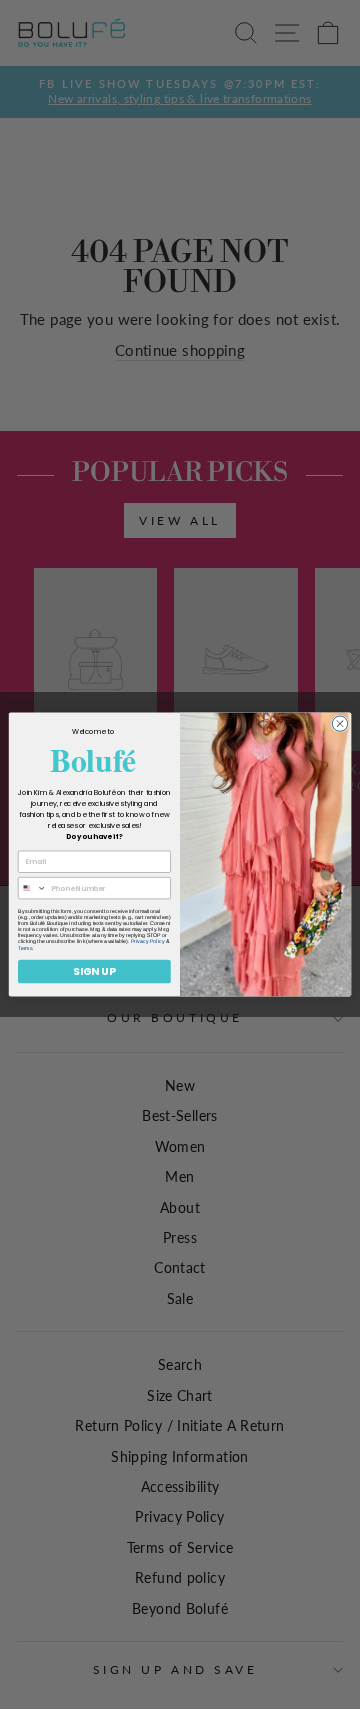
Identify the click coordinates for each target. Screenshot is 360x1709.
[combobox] (32, 888)
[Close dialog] (339, 723)
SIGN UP (94, 971)
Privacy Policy (147, 942)
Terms (25, 948)
